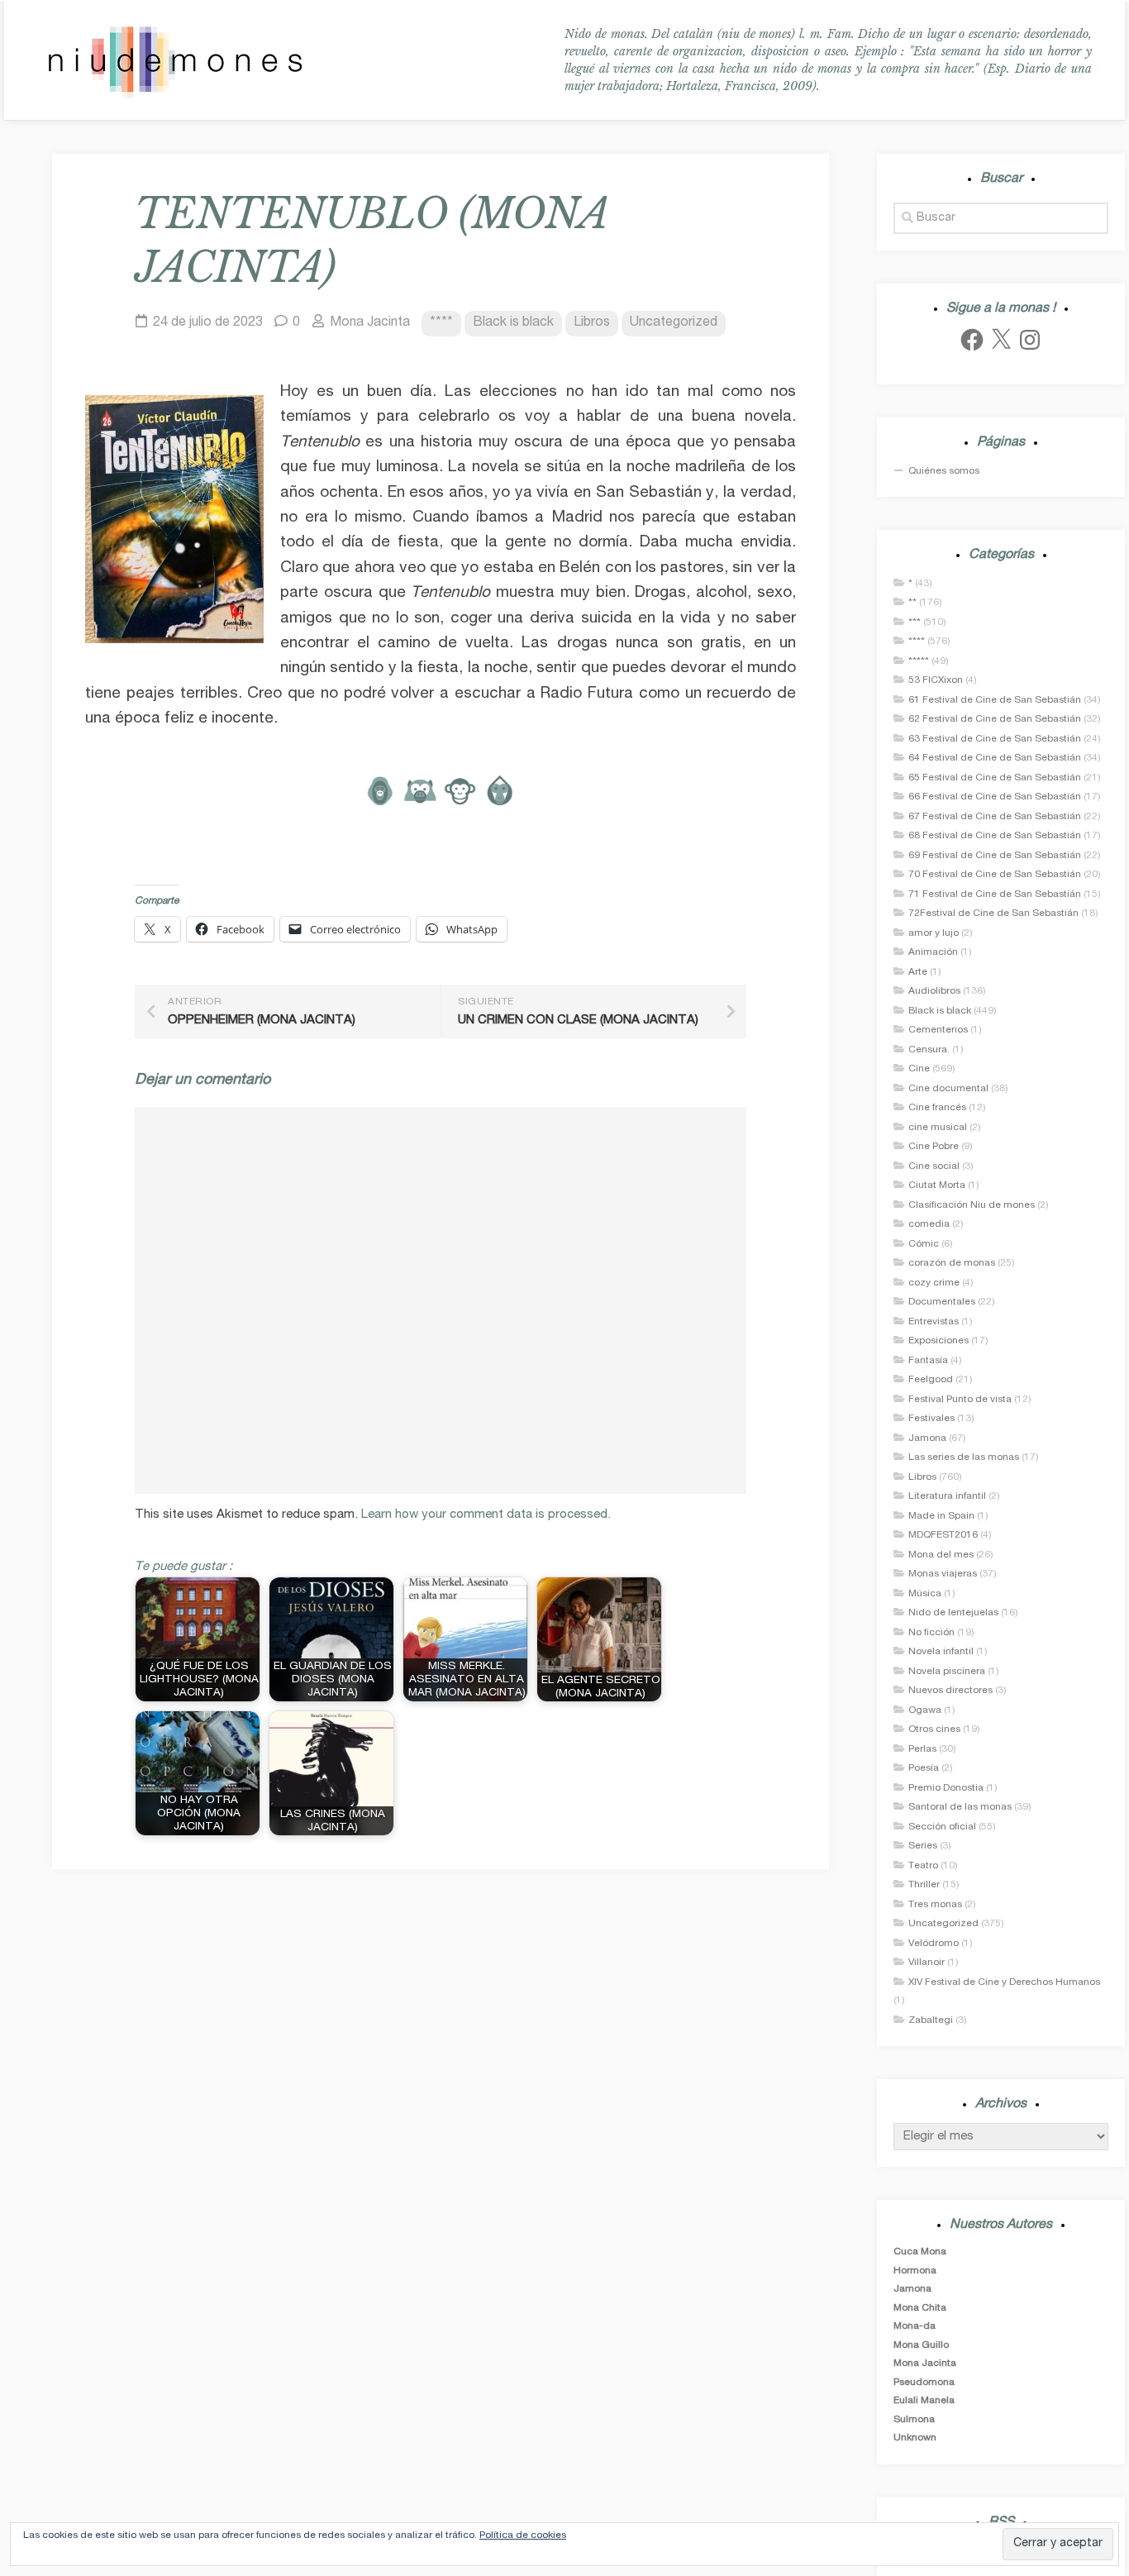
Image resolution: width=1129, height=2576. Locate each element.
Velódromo (934, 1944)
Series (923, 1846)
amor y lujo (934, 933)
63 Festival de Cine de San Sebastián (995, 739)
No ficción (931, 1633)
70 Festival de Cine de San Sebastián (995, 875)
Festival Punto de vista (960, 1400)
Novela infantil (941, 1652)
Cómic (924, 1244)
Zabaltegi (931, 2020)
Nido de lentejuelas (953, 1613)
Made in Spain (941, 1516)
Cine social (934, 1166)
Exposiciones (938, 1341)
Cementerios (938, 1030)
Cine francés (937, 1108)
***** (919, 661)
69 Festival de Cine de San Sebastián (995, 856)
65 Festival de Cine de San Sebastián (995, 778)
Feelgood (931, 1380)
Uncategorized (674, 323)
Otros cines (934, 1729)
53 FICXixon (936, 680)
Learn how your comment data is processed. (486, 1515)
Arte (918, 972)
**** (441, 323)
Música (925, 1594)
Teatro (923, 1866)
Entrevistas (934, 1322)
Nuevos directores (950, 1691)
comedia (929, 1224)
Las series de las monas (964, 1457)
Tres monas (935, 1905)
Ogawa (925, 1710)
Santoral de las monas (960, 1807)
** (912, 603)
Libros (592, 323)
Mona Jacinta (370, 323)
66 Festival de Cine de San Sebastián (995, 797)
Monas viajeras (943, 1574)
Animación (933, 952)
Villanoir (927, 1963)
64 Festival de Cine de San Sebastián (995, 758)
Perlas (922, 1749)
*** (915, 623)
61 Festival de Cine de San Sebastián (995, 700)
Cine (919, 1069)
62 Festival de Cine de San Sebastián (995, 719)
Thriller (924, 1885)
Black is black (513, 323)
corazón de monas (952, 1263)
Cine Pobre (934, 1147)
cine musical (938, 1128)
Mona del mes (941, 1555)
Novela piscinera (947, 1672)
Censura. (929, 1050)
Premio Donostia (946, 1788)
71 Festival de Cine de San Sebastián (995, 894)
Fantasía (928, 1361)
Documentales (942, 1302)
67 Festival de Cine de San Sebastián (995, 817)
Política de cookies (523, 2535)
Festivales (931, 1419)
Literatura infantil (947, 1496)
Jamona (927, 1438)
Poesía (924, 1768)
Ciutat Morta (937, 1185)
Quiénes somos (944, 471)
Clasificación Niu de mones (972, 1205)
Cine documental (948, 1089)
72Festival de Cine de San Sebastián (993, 914)
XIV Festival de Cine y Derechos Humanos (1004, 1982)
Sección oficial (942, 1827)
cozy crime (934, 1283)
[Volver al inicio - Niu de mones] (175, 60)
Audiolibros (934, 991)
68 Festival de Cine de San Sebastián (995, 836)
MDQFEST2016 (943, 1535)
